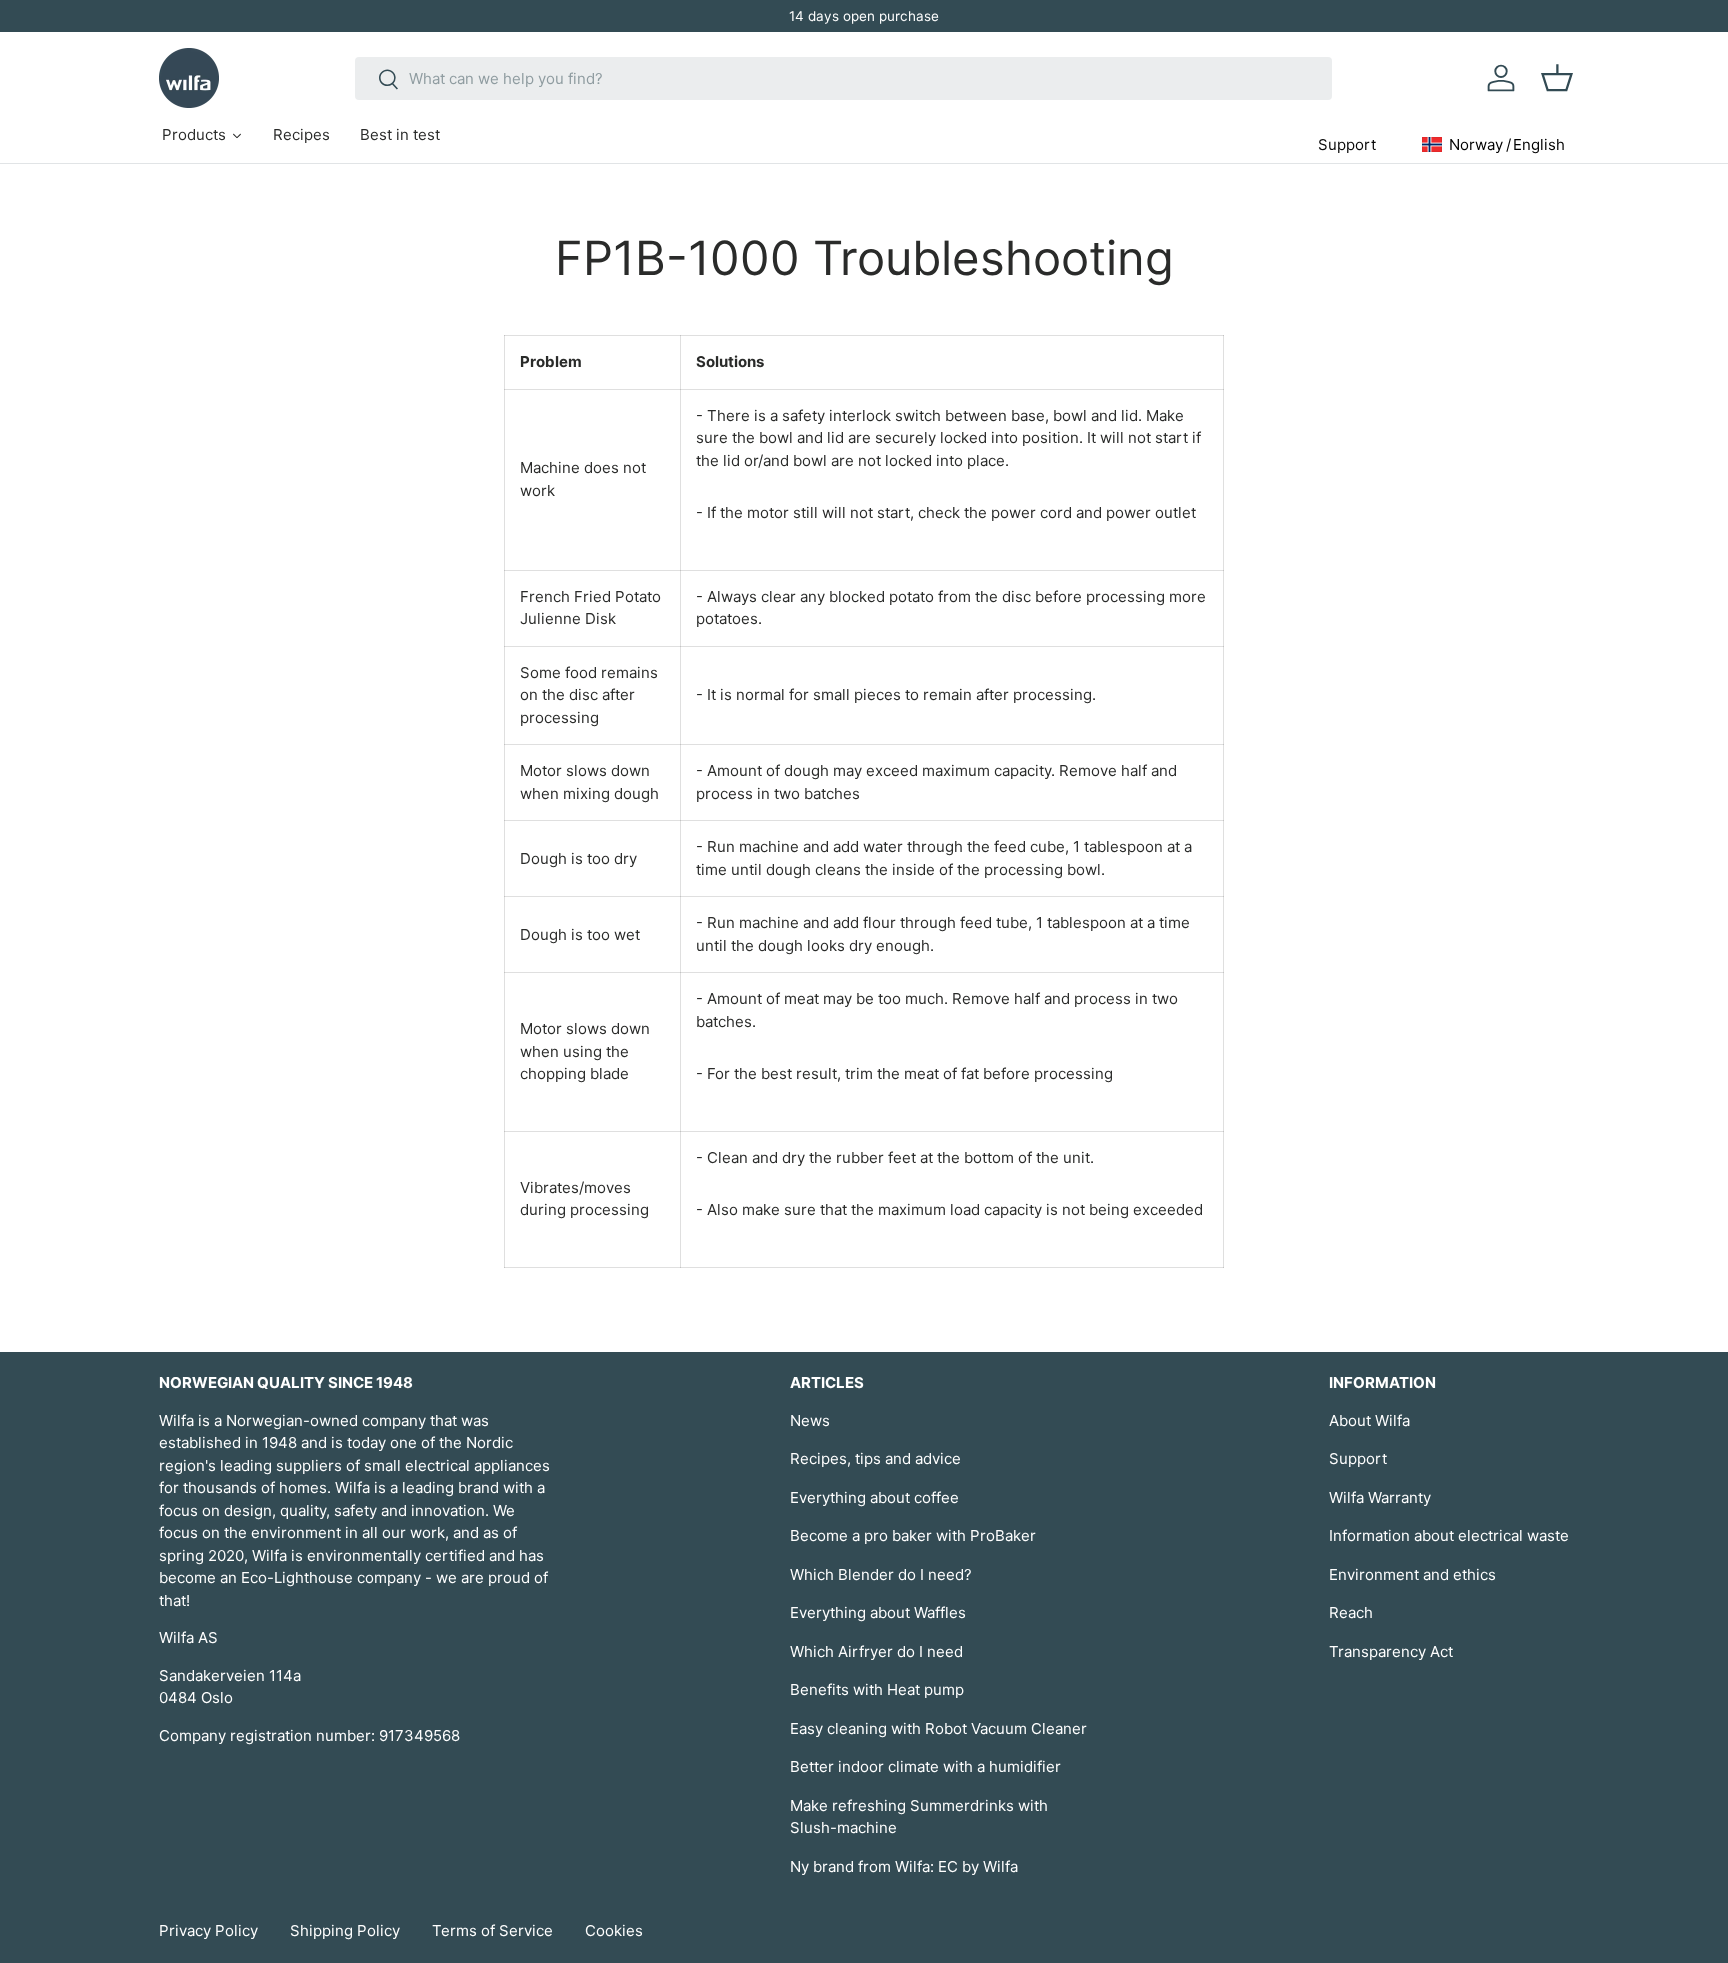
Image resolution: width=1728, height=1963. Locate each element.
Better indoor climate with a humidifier (925, 1766)
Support (1358, 1458)
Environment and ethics (1412, 1574)
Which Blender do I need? (881, 1574)
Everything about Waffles (878, 1612)
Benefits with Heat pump (877, 1689)
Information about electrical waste (1449, 1535)
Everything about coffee (874, 1497)
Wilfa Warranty (1380, 1497)
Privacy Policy (208, 1930)
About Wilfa (1369, 1420)
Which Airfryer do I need (876, 1651)
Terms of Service (492, 1930)
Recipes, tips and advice (875, 1458)
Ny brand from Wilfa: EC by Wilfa (904, 1866)
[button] (1557, 78)
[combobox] (843, 78)
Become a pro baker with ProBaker (913, 1535)
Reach (1351, 1612)
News (810, 1420)
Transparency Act (1391, 1651)
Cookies (614, 1930)
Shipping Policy (345, 1930)
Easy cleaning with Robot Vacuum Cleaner (938, 1728)
